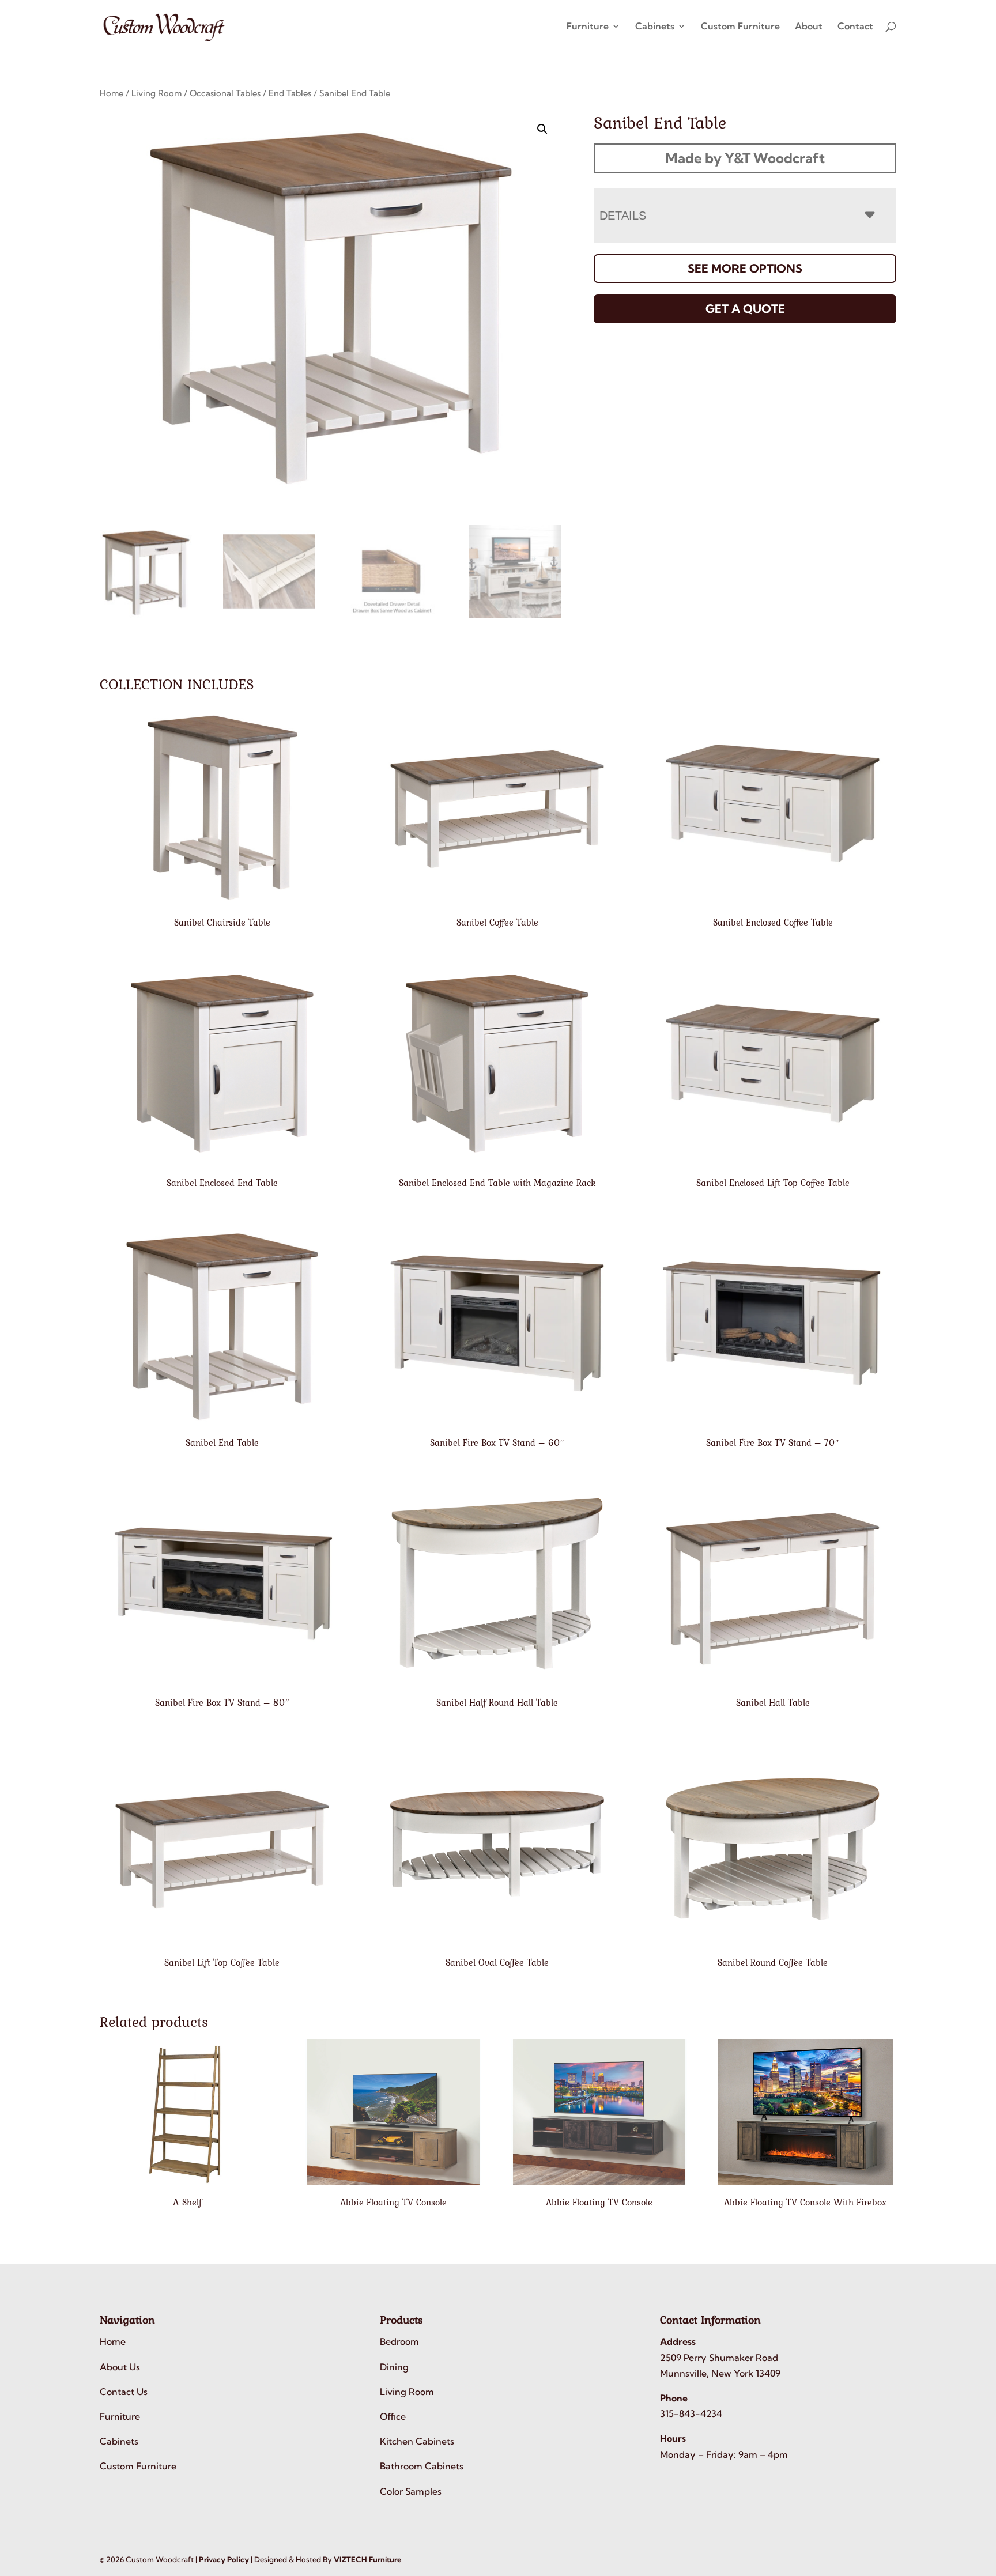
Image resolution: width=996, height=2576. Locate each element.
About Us (120, 2367)
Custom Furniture (740, 27)
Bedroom (399, 2341)
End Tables (290, 93)
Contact (855, 27)
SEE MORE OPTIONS (745, 268)
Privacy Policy (224, 2559)
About (809, 27)
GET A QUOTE (745, 309)
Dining (394, 2367)
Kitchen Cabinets (417, 2441)
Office (393, 2416)
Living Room (156, 93)
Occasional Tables (225, 93)
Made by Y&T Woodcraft (745, 158)
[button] (542, 129)
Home (112, 93)
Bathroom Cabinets (422, 2466)
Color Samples (411, 2491)
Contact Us (124, 2392)
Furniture (588, 27)
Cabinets (655, 27)
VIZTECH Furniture (367, 2559)
